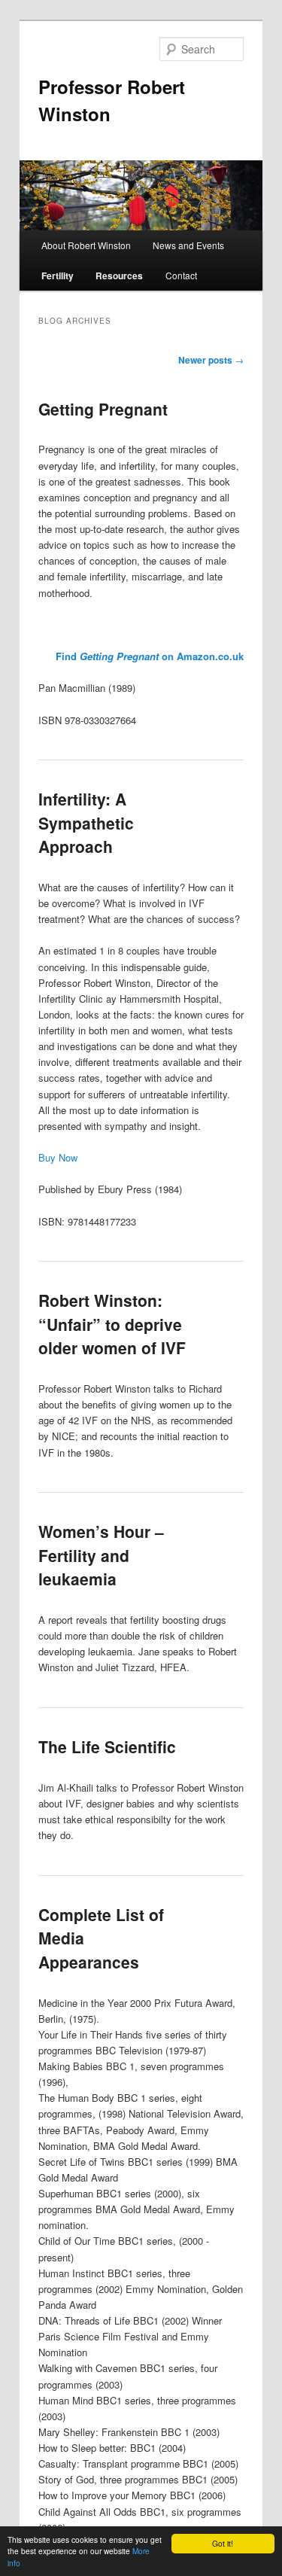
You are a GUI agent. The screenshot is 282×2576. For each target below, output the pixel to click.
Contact (181, 275)
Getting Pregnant (103, 409)
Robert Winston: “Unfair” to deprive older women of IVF (112, 1324)
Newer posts (211, 360)
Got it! (223, 2543)
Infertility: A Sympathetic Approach (86, 822)
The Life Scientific (107, 1746)
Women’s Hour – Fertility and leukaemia (101, 1555)
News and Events (188, 245)
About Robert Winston (86, 245)
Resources (119, 276)
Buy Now (58, 1157)
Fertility (58, 276)
